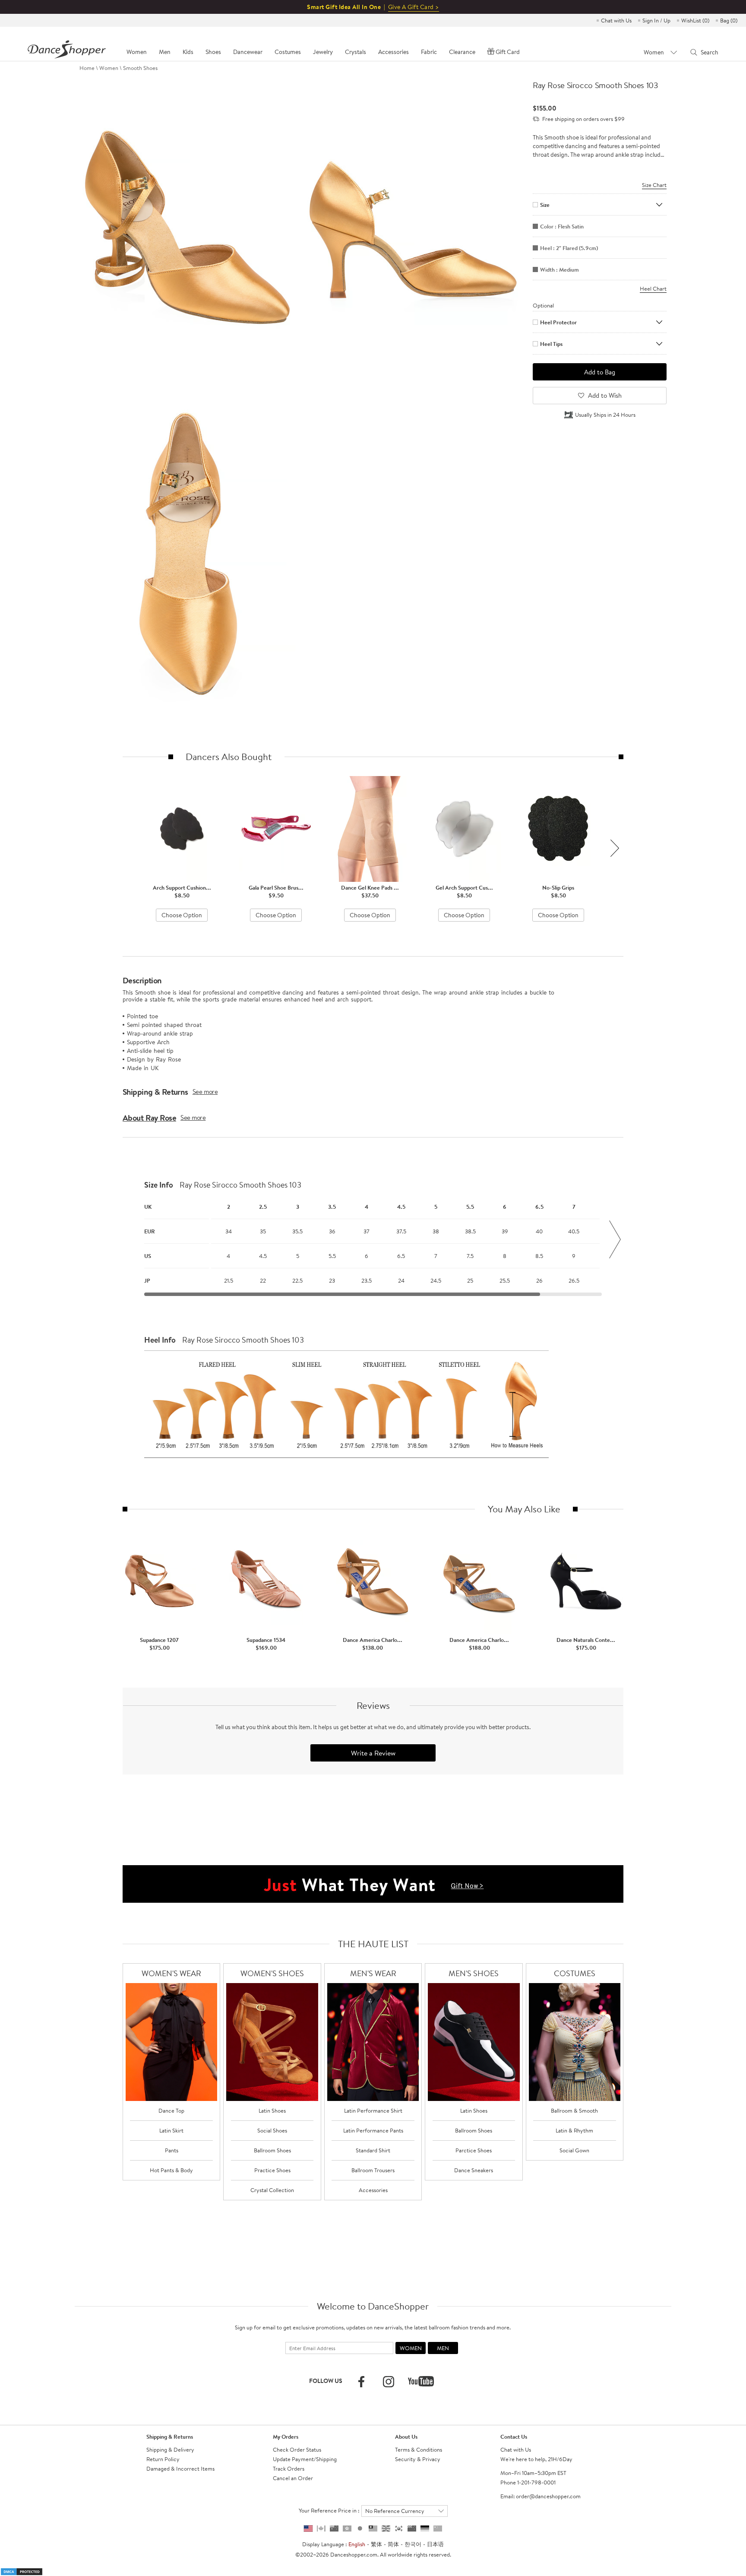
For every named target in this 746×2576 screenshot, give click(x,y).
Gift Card (508, 52)
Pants (172, 2150)
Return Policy (163, 2459)
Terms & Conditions (419, 2449)
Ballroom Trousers (373, 2170)
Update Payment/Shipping (305, 2459)
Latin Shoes (272, 2110)
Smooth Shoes (140, 68)
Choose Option (182, 915)
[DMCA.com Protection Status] (22, 2571)
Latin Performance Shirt (373, 2110)
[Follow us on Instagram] (389, 2382)
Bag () (729, 20)
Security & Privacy (418, 2459)
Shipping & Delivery (170, 2449)
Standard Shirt (373, 2150)
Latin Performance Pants (373, 2130)
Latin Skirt (171, 2130)
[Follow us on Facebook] (361, 2382)
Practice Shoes (272, 2170)
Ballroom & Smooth (574, 2110)
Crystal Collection (272, 2190)
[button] (615, 848)
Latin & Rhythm (574, 2130)
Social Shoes (272, 2130)
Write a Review (373, 1753)
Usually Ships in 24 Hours (605, 415)
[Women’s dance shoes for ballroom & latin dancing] (272, 2042)
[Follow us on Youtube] (421, 2381)
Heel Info (160, 1340)
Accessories (373, 2190)
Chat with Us (616, 20)
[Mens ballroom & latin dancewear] (373, 2042)
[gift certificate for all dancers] (373, 1883)
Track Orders (289, 2468)
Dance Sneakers (474, 2170)
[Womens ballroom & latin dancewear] (172, 2042)
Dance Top (171, 2110)
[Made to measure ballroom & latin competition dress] (575, 2042)
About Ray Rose (149, 1118)
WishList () (695, 20)
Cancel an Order (293, 2478)
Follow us (326, 2381)
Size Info (159, 1185)
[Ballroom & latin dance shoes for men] (474, 2042)
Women (109, 68)
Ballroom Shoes (272, 2150)
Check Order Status (297, 2449)
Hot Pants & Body (171, 2170)
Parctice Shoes (474, 2150)
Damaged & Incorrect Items (180, 2468)
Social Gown (574, 2150)
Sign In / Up (656, 20)
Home (87, 68)
